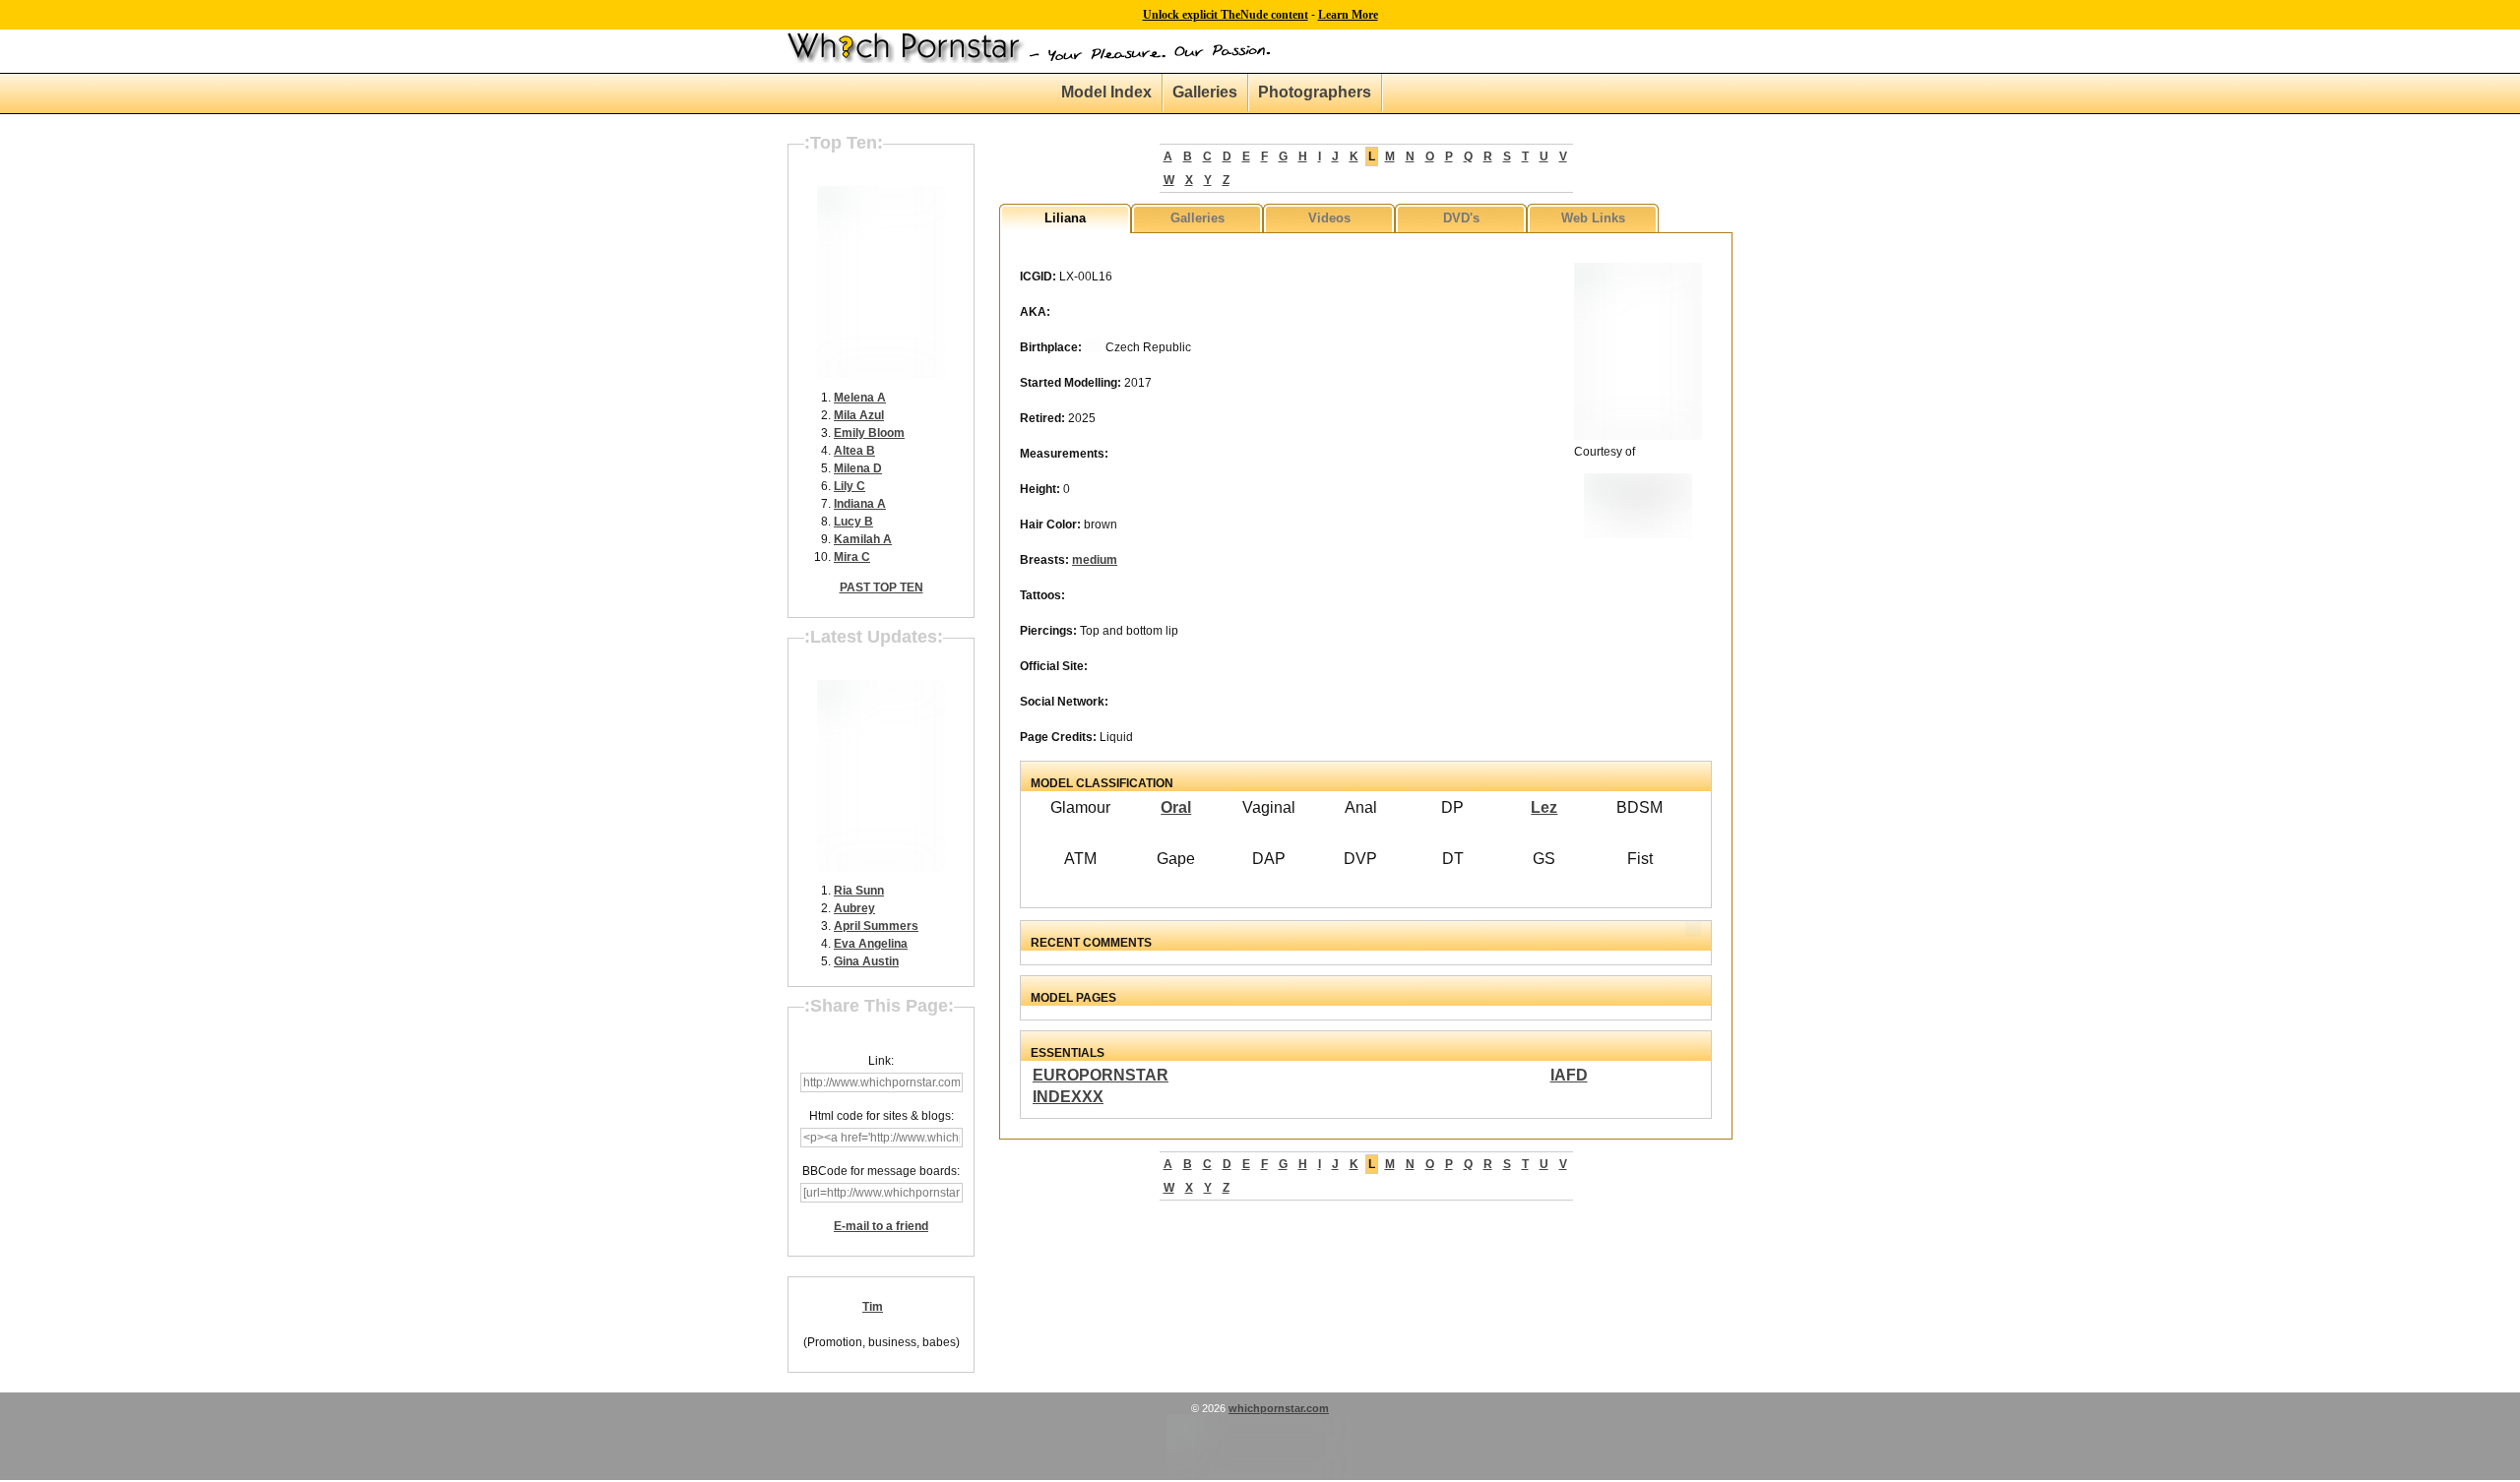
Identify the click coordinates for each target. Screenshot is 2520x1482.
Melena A (860, 398)
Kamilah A (863, 539)
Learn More (1348, 15)
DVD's (1461, 218)
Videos (1329, 218)
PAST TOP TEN (882, 587)
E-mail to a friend (881, 1226)
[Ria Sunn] (881, 868)
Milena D (858, 468)
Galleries (1205, 92)
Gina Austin (866, 961)
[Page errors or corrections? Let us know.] (1260, 1476)
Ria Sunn (859, 891)
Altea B (854, 451)
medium (1095, 560)
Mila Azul (859, 415)
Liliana (1065, 218)
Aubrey (854, 908)
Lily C (850, 486)
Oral (1176, 807)
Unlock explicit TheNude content (1226, 15)
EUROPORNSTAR (1101, 1075)
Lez (1544, 807)
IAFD (1569, 1075)
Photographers (1315, 92)
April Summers (876, 926)
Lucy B (853, 522)
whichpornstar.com (1279, 1408)
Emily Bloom (869, 433)
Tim (873, 1307)
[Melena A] (881, 375)
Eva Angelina (871, 944)
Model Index (1106, 92)
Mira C (852, 557)
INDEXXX (1068, 1097)
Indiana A (860, 504)
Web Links (1593, 218)
